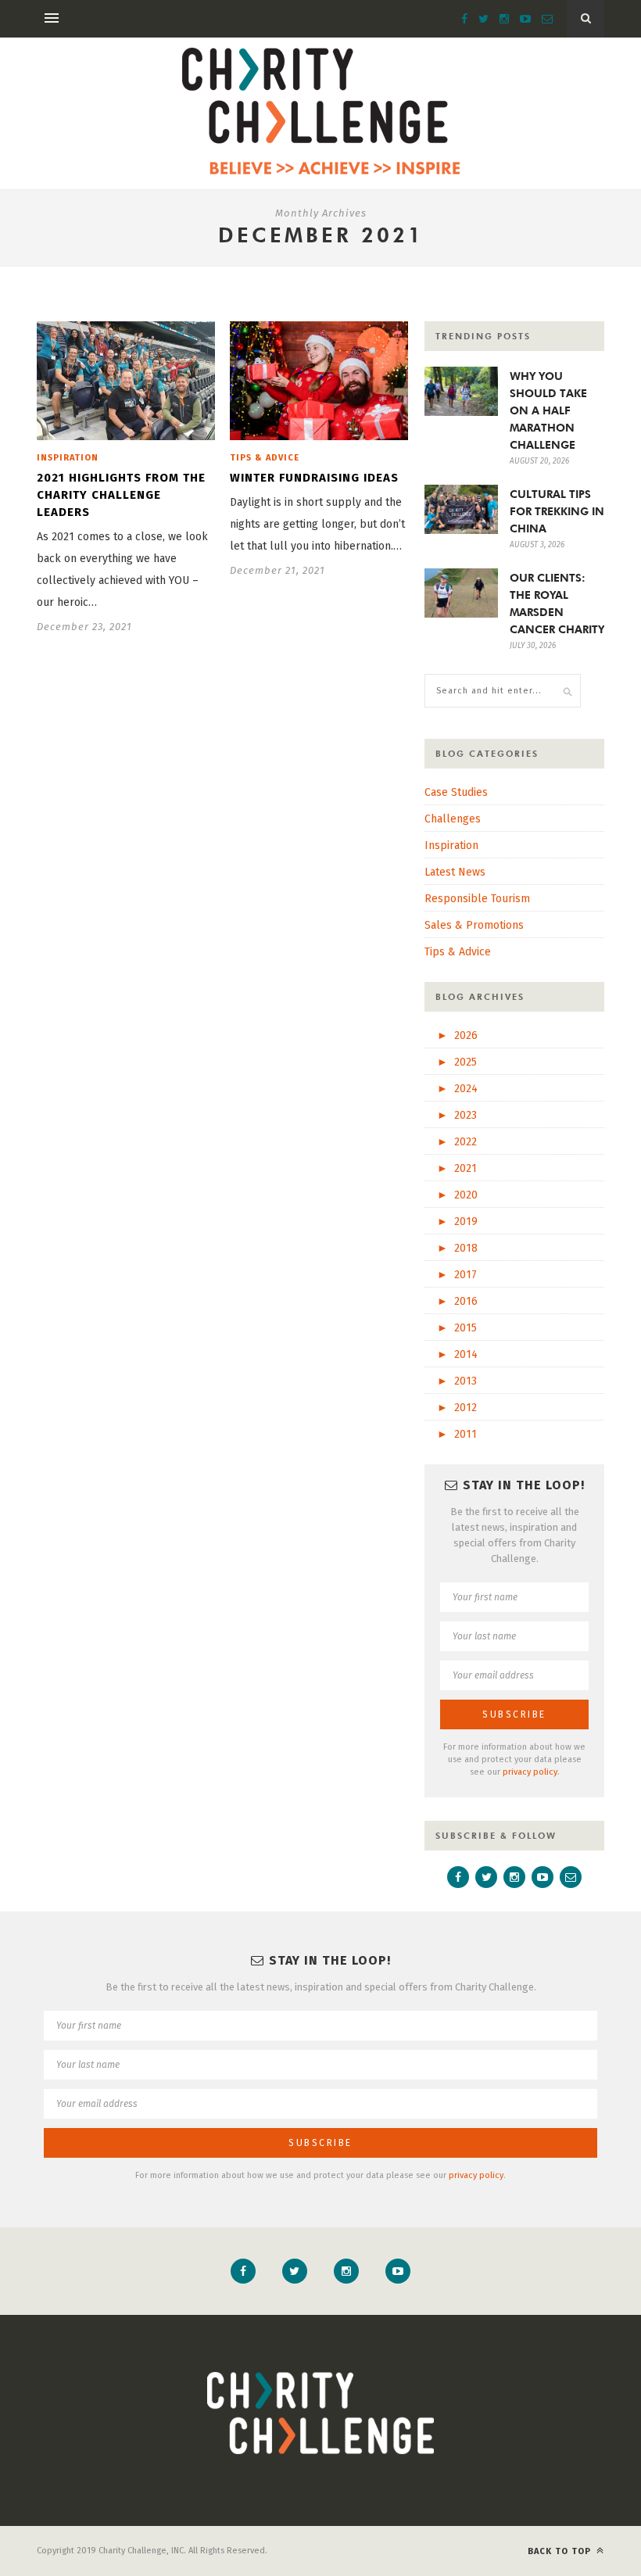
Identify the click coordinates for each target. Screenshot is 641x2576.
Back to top (561, 2551)
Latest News (455, 872)
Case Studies (456, 792)
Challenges (453, 819)
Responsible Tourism (477, 899)
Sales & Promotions (474, 925)
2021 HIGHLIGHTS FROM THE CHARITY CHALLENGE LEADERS (121, 495)
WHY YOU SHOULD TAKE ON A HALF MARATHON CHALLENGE (548, 410)
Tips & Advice (265, 458)
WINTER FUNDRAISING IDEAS (314, 478)
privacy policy (530, 1772)
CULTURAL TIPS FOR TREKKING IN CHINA (557, 511)
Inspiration (68, 458)
